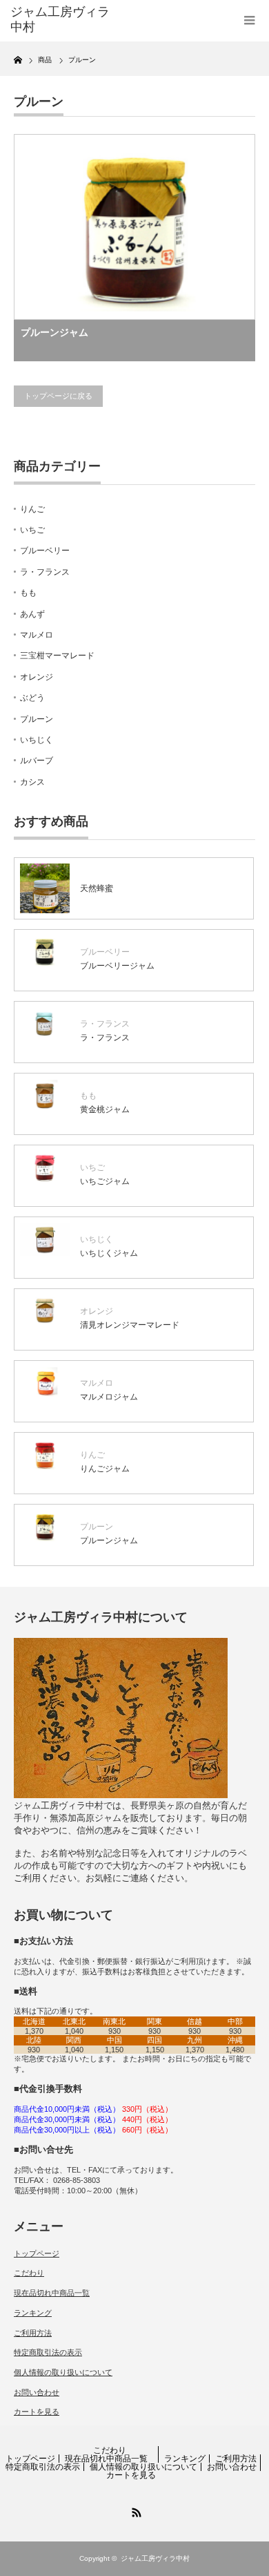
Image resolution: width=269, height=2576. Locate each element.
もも (28, 593)
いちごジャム (105, 1181)
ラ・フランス (45, 572)
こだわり (29, 2273)
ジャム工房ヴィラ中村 (155, 2558)
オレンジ (37, 677)
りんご (32, 509)
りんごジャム (105, 1469)
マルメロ (37, 635)
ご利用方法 (33, 2333)
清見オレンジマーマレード (130, 1325)
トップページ (37, 2253)
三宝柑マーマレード (57, 656)
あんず (32, 614)
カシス (32, 782)
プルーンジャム (54, 332)
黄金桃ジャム (105, 1109)
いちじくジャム (109, 1253)
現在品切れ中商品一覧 (52, 2293)
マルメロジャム (109, 1397)
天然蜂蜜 (97, 888)
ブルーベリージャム (117, 966)
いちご (32, 530)
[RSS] (134, 2510)
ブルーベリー (45, 551)
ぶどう (32, 698)
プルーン (37, 719)
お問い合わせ (37, 2392)
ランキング (33, 2313)
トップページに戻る (58, 396)
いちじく (37, 740)
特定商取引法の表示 (48, 2352)
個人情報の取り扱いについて (63, 2372)
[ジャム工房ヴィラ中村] (64, 20)
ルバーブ (37, 761)
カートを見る (37, 2412)
